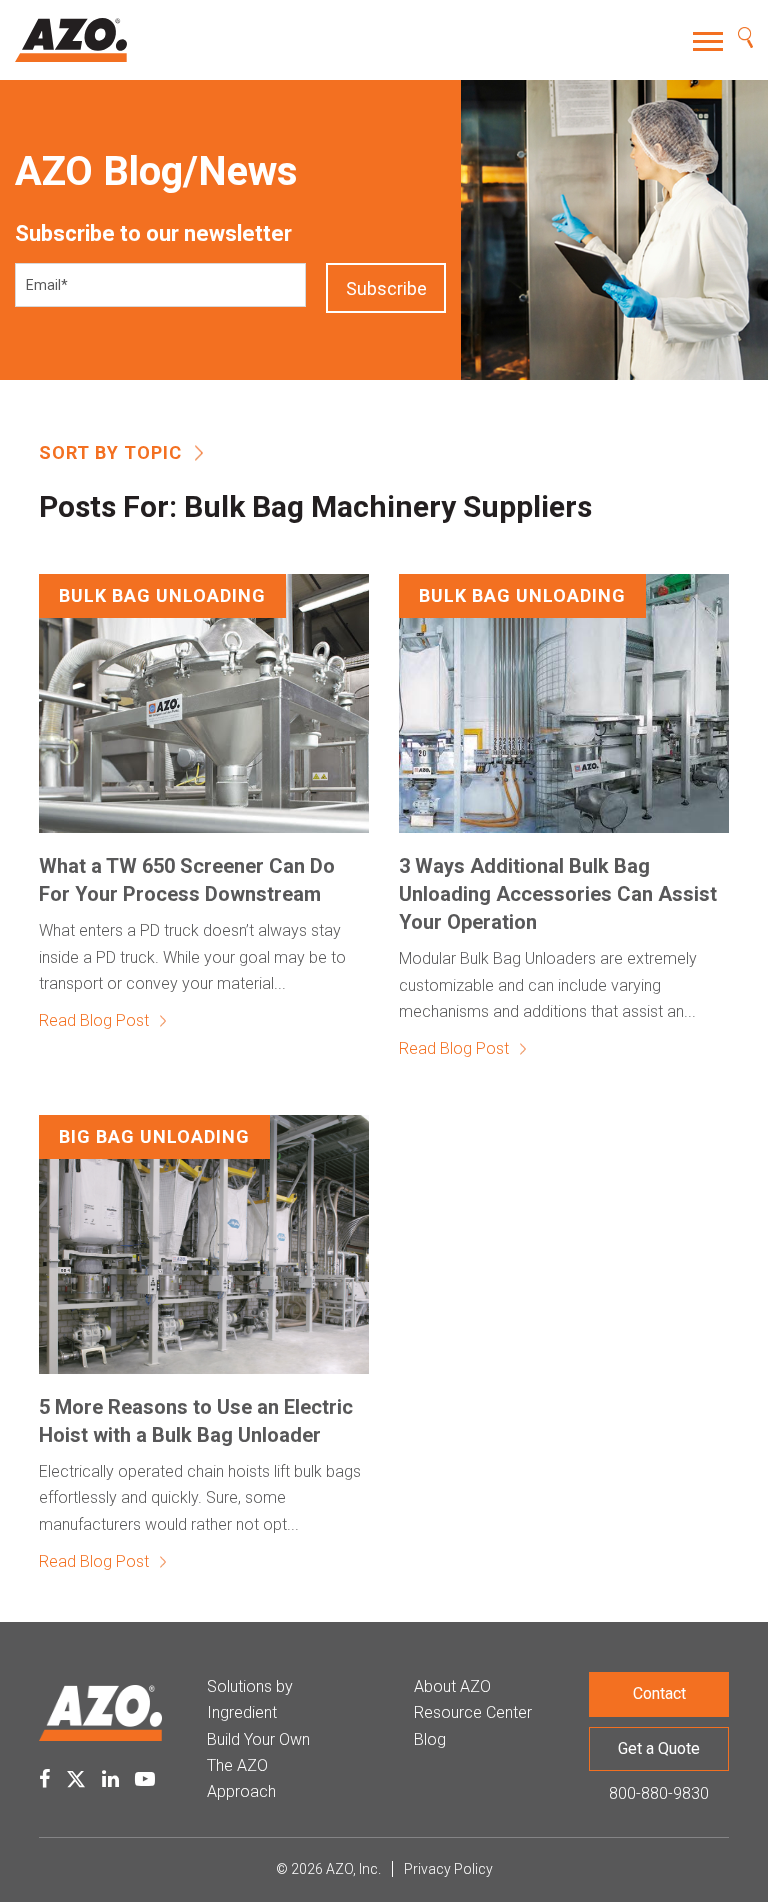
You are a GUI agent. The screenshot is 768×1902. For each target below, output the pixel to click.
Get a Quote (659, 1748)
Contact (659, 1693)
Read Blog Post (94, 1020)
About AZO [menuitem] (452, 1686)
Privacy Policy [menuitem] (448, 1869)
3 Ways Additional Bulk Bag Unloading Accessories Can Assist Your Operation (558, 894)
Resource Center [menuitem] (473, 1712)
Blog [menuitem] (430, 1739)
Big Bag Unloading (154, 1136)
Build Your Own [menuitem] (258, 1739)
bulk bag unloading (162, 595)
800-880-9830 (659, 1793)
